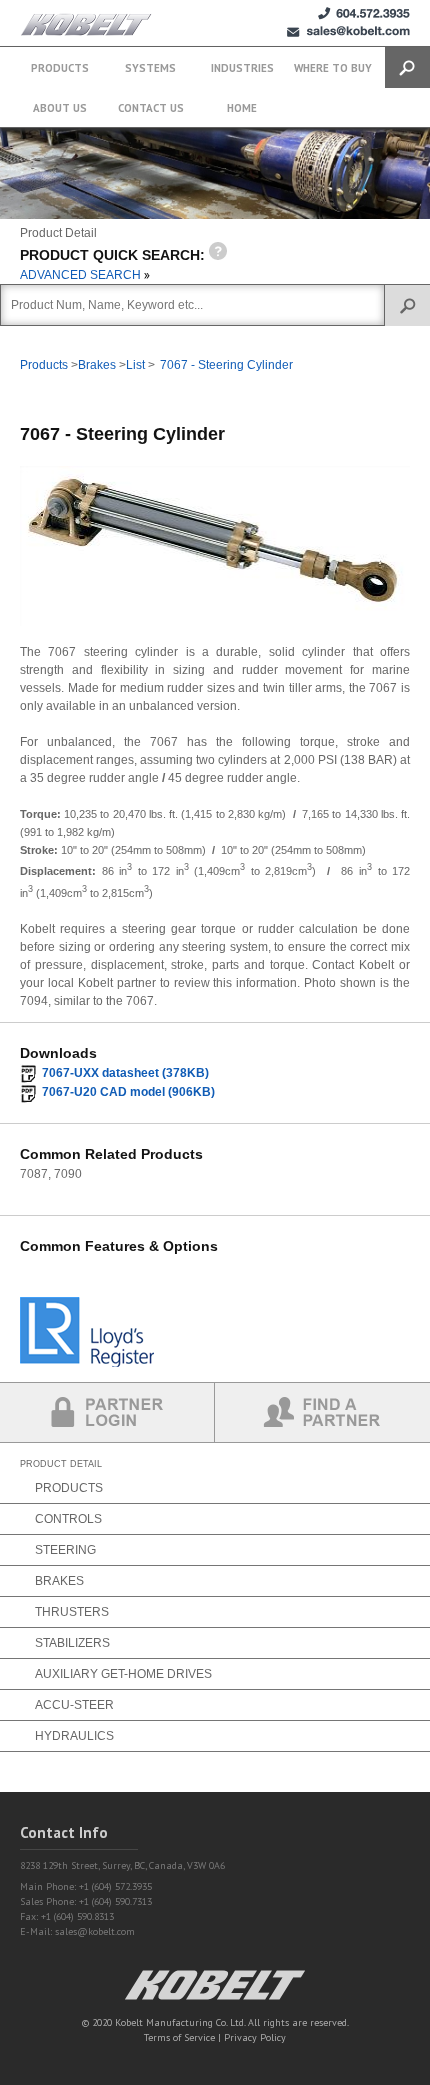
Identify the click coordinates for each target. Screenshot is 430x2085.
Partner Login (107, 1412)
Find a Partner (322, 1412)
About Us (60, 108)
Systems (150, 68)
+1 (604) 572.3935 (364, 13)
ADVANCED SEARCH (82, 275)
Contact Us (151, 108)
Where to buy (333, 68)
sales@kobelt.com (95, 1931)
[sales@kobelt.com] (348, 31)
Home (242, 108)
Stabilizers (72, 1643)
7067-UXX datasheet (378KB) (125, 1073)
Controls (68, 1519)
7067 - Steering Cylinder (226, 365)
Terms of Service (179, 2037)
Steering (65, 1550)
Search (407, 67)
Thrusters (72, 1612)
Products (60, 68)
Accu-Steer (74, 1705)
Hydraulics (74, 1736)
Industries (242, 68)
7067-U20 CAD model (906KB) (128, 1092)
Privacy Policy (255, 2037)
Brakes (97, 365)
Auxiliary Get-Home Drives (123, 1674)
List (135, 365)
